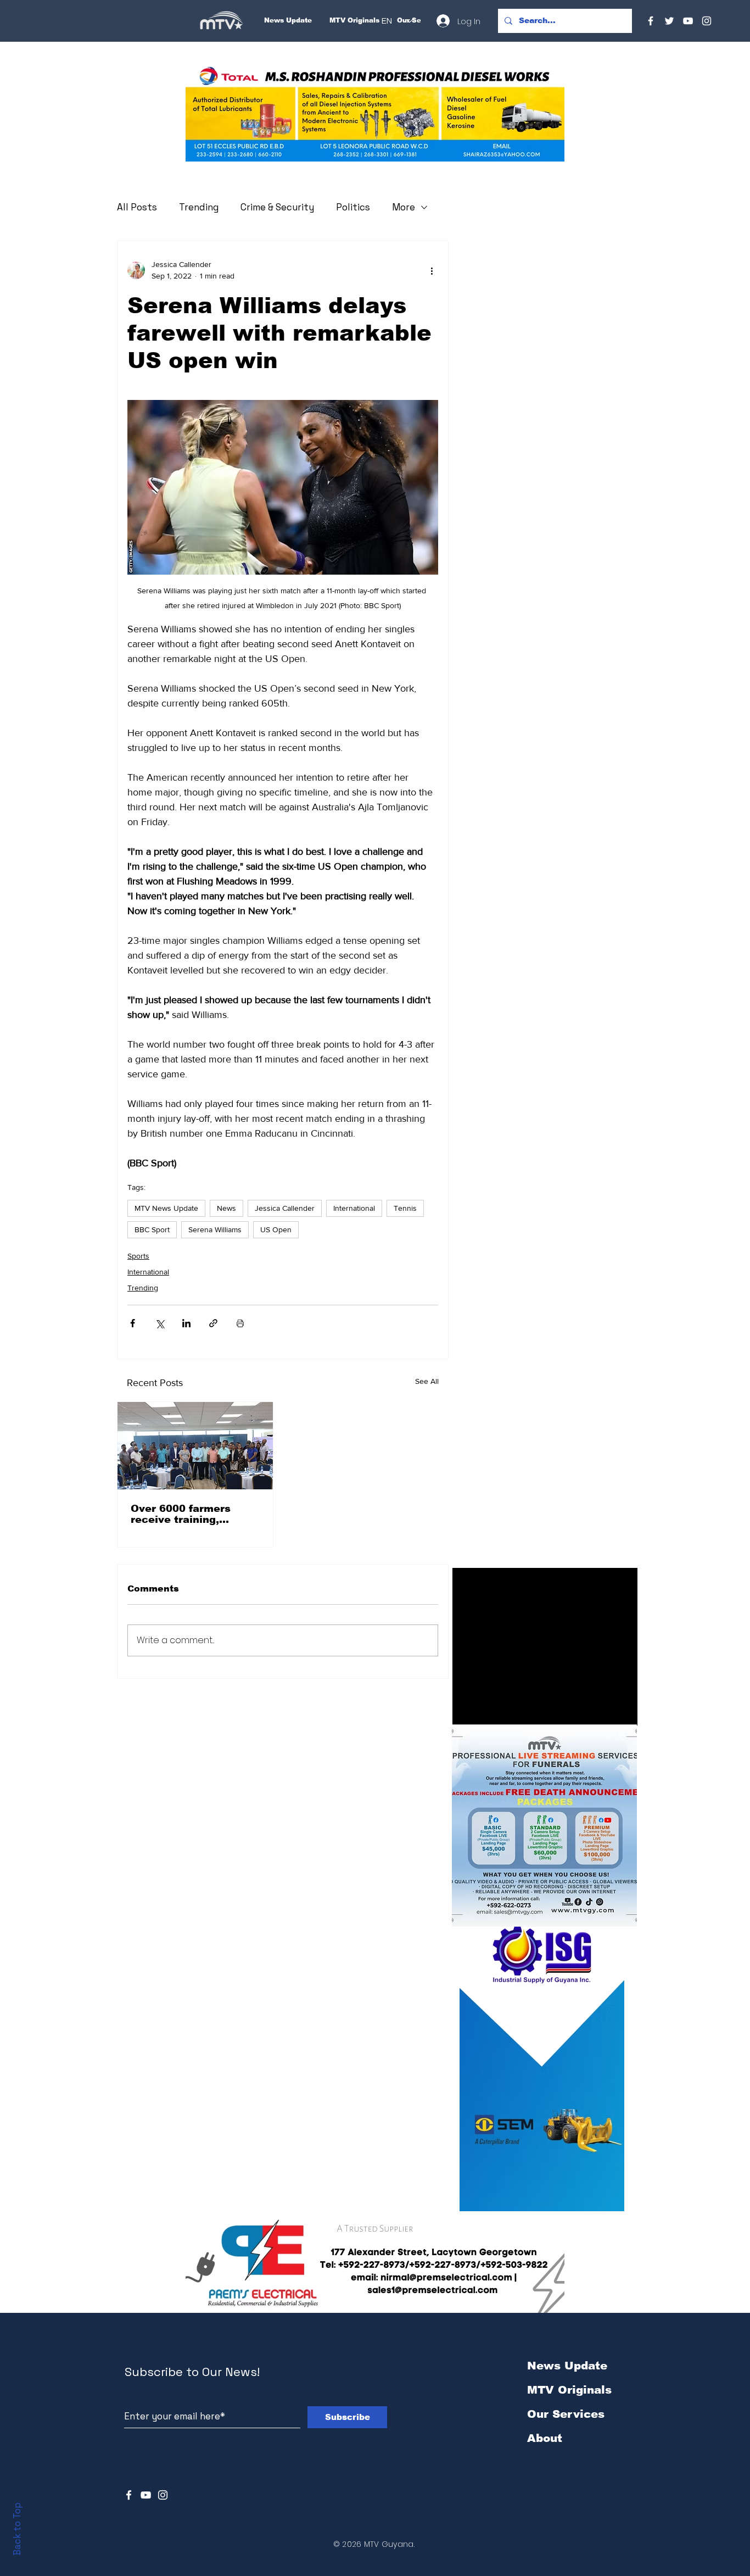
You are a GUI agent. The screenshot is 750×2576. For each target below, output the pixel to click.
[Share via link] (213, 1323)
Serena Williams (215, 1229)
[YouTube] (688, 21)
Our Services (566, 2414)
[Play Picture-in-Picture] (604, 1711)
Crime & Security (277, 207)
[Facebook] (651, 21)
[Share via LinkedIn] (186, 1323)
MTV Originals (569, 2390)
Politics (353, 207)
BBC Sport (152, 1229)
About (545, 2438)
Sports (138, 1256)
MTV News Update (166, 1208)
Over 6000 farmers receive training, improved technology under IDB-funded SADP (194, 1514)
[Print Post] (240, 1323)
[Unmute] (485, 1711)
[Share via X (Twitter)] (159, 1323)
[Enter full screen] (623, 1711)
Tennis (405, 1208)
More (404, 207)
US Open (276, 1229)
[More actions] (432, 270)
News (226, 1208)
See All (427, 1381)
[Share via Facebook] (133, 1323)
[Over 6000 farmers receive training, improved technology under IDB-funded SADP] (195, 1446)
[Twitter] (669, 21)
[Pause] (467, 1711)
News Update (567, 2366)
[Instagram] (707, 21)
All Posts (137, 207)
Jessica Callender (285, 1208)
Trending (199, 207)
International (354, 1208)
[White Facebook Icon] (129, 2495)
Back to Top (17, 2529)
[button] (375, 113)
